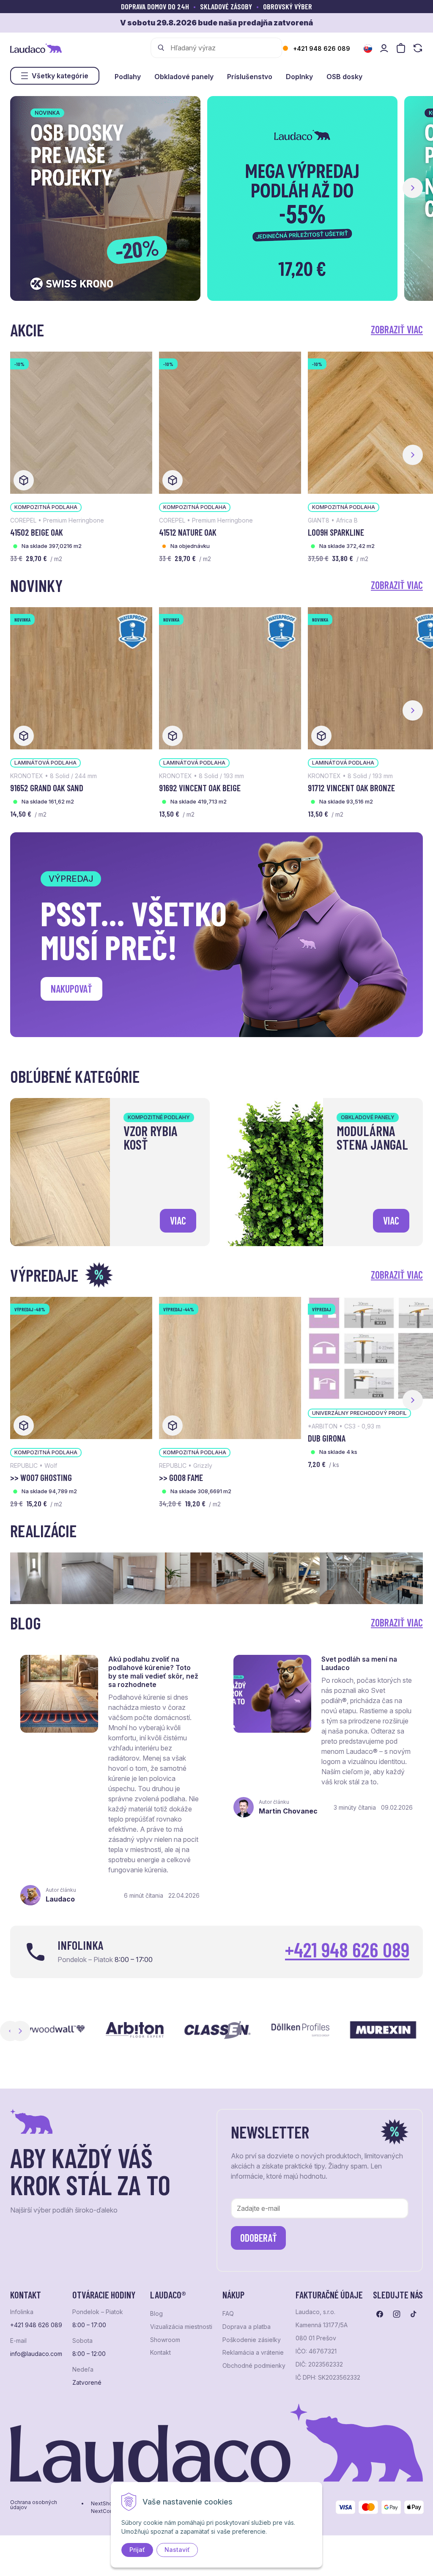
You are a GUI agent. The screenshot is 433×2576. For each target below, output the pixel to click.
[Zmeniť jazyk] (368, 49)
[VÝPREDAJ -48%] (81, 1367)
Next (20, 2031)
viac (178, 1221)
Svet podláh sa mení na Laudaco (359, 1663)
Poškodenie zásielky (252, 2340)
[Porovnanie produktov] (418, 48)
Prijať (137, 2550)
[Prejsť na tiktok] (414, 2314)
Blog (156, 2314)
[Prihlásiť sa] (384, 48)
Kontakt (160, 2353)
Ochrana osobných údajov (34, 2505)
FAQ (228, 2314)
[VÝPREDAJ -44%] (230, 1367)
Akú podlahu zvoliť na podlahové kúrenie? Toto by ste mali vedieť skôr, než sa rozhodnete (153, 1672)
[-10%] (81, 422)
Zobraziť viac (397, 329)
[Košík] (401, 48)
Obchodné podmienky (254, 2366)
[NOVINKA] (81, 677)
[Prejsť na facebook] (380, 2314)
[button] (413, 188)
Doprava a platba (247, 2327)
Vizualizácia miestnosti (181, 2327)
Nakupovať (71, 989)
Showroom (165, 2340)
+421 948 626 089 (322, 48)
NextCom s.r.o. (109, 2511)
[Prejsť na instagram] (397, 2314)
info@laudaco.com (36, 2354)
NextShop (103, 2504)
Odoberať (259, 2238)
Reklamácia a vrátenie (253, 2353)
